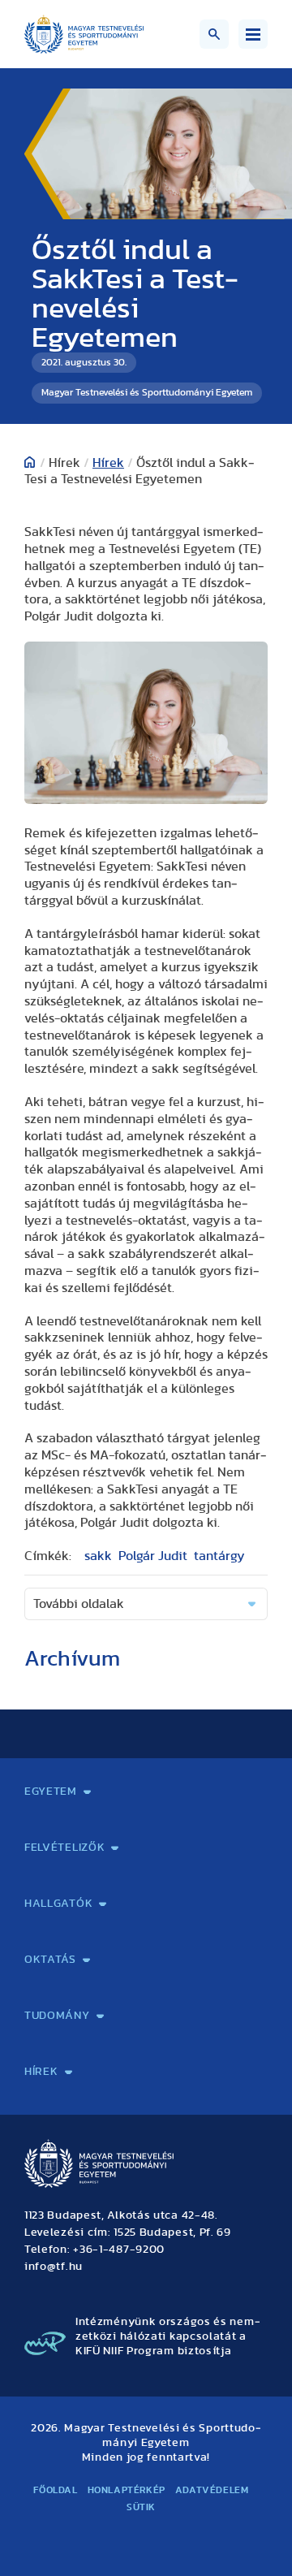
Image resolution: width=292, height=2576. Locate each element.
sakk (98, 1556)
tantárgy (219, 1556)
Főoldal (55, 2490)
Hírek (108, 463)
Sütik (141, 2507)
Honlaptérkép (127, 2490)
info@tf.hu (54, 2267)
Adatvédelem (212, 2490)
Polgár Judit (153, 1556)
